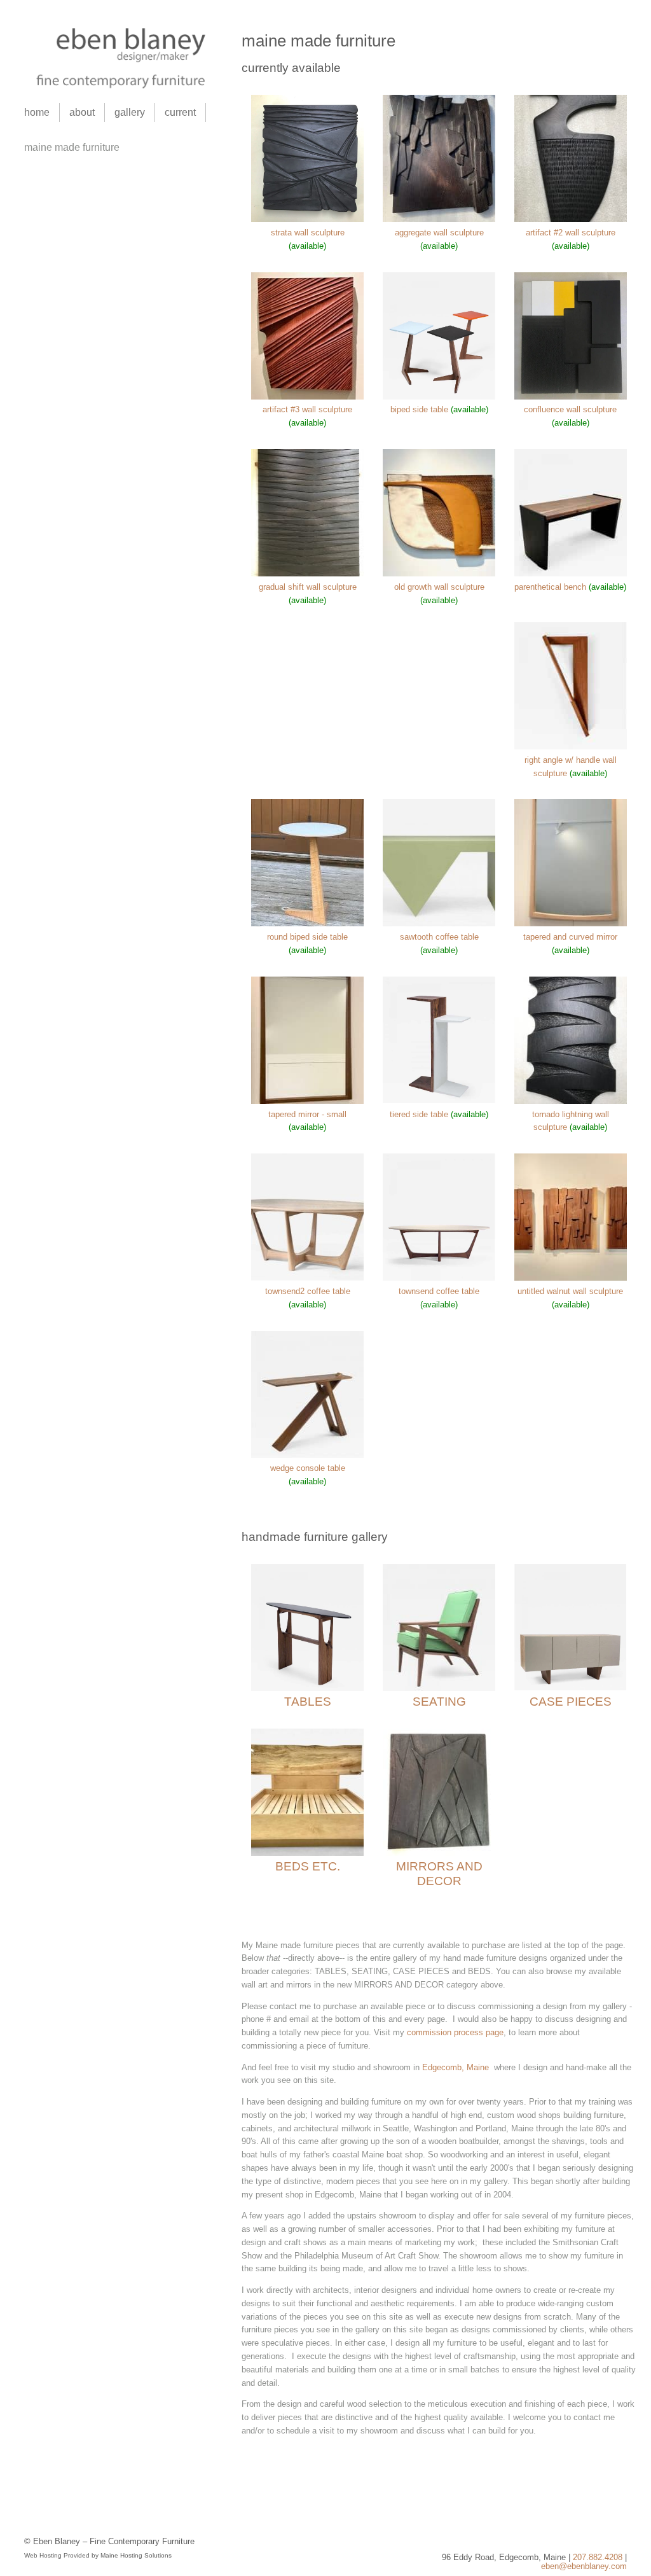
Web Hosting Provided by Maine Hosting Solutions (98, 2555)
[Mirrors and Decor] (439, 1853)
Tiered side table (419, 1114)
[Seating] (439, 1688)
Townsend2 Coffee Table (308, 1291)
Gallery (130, 112)
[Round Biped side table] (307, 923)
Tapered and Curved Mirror (570, 937)
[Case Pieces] (571, 1688)
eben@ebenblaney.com (584, 2566)
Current (180, 112)
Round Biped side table (307, 937)
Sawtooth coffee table (439, 937)
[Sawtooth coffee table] (439, 923)
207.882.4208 (598, 2557)
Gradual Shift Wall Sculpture (308, 587)
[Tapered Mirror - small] (307, 1101)
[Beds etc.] (307, 1853)
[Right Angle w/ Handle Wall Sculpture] (571, 747)
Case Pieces (571, 1702)
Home (37, 112)
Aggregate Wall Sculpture (439, 233)
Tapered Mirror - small (307, 1114)
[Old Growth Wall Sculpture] (439, 574)
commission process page (454, 2032)
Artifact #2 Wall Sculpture (571, 233)
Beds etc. (308, 1866)
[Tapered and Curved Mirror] (571, 923)
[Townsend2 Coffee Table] (307, 1278)
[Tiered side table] (439, 1101)
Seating (439, 1702)
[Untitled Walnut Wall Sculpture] (571, 1278)
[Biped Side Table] (439, 397)
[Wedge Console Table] (307, 1455)
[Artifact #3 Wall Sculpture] (307, 397)
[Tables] (307, 1688)
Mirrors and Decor (439, 1874)
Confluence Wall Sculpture (570, 409)
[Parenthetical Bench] (571, 574)
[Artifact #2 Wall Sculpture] (571, 219)
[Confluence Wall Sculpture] (571, 397)
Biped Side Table (419, 409)
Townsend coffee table (439, 1291)
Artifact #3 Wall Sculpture (307, 409)
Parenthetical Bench (550, 587)
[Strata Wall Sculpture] (307, 219)
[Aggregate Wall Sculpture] (439, 219)
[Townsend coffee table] (439, 1278)
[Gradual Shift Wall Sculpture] (307, 574)
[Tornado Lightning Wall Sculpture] (571, 1101)
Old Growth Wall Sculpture (439, 587)
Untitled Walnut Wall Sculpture (570, 1291)
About (82, 112)
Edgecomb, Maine (456, 2067)
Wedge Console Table (308, 1468)
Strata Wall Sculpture (308, 233)
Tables (308, 1702)
